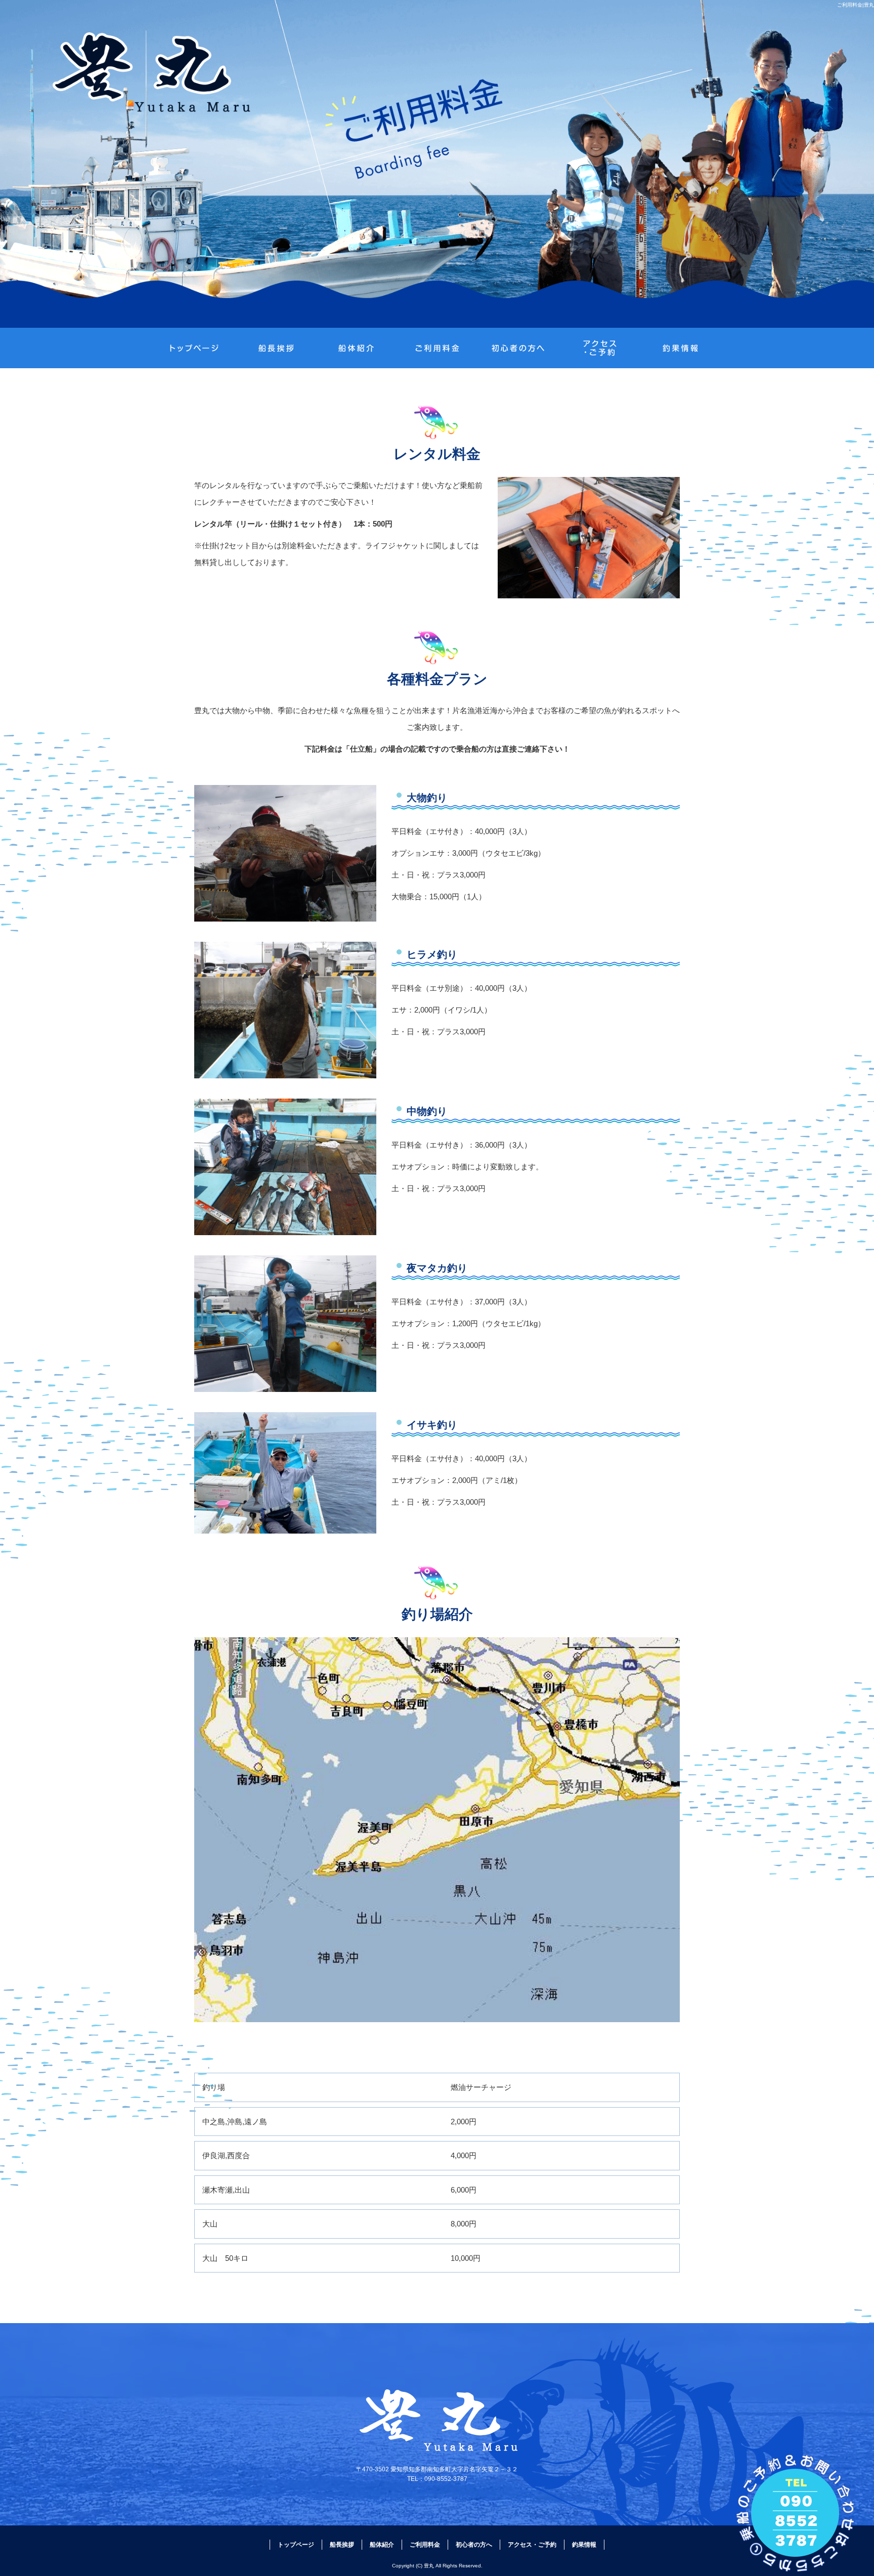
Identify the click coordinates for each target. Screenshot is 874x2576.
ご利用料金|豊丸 (856, 5)
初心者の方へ (518, 348)
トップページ (194, 348)
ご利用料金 (437, 348)
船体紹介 (356, 348)
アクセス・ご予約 (599, 348)
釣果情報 (680, 348)
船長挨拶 (275, 348)
